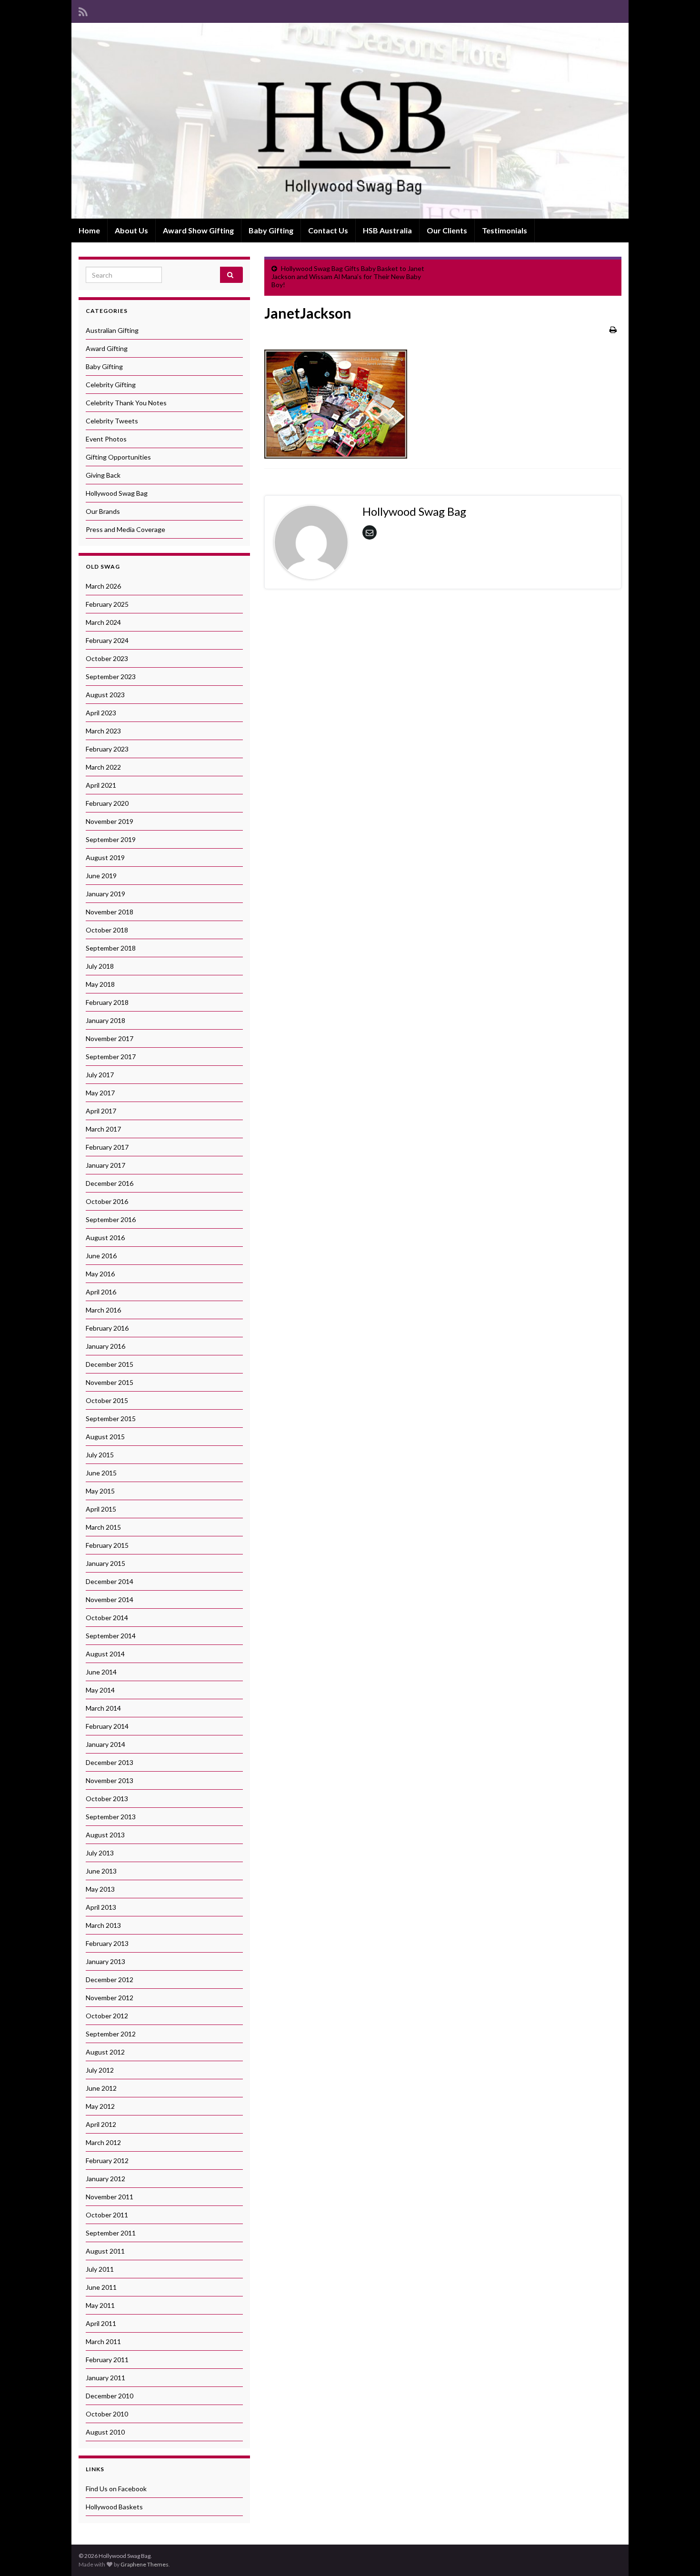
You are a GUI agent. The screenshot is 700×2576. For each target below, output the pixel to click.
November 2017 (110, 1038)
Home (89, 230)
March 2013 (103, 1925)
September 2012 (111, 2034)
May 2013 (100, 1889)
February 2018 (107, 1002)
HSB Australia (387, 230)
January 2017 (105, 1165)
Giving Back (103, 475)
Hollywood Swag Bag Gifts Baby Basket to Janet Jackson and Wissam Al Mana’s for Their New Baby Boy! (348, 276)
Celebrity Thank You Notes (126, 403)
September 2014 (111, 1636)
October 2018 (107, 930)
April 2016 (101, 1292)
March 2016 (103, 1310)
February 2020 (107, 803)
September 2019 (111, 839)
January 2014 (105, 1744)
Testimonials (505, 230)
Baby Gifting (271, 230)
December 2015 (110, 1364)
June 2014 (101, 1672)
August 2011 (105, 2251)
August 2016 (105, 1238)
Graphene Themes (145, 2564)
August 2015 (105, 1437)
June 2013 (101, 1871)
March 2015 (103, 1527)
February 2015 (107, 1545)
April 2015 (101, 1509)
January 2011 (105, 2378)
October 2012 (107, 2016)
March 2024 (103, 622)
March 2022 (103, 767)
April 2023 (101, 713)
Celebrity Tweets (112, 421)
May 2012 (100, 2106)
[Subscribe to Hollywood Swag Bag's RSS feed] (83, 10)
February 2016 (107, 1328)
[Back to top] (679, 2555)
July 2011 (100, 2269)
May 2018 (100, 984)
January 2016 (105, 1346)
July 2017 (100, 1075)
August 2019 (105, 857)
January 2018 (105, 1020)
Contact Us (328, 230)
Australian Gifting (112, 330)
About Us (131, 230)
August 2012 (105, 2052)
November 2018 (110, 912)
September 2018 (111, 948)
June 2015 (101, 1473)
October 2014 (107, 1618)
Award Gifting (107, 348)
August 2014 (105, 1654)
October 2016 (107, 1201)
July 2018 (100, 966)
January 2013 (105, 1961)
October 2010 (107, 2414)
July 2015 (100, 1455)
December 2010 (110, 2396)
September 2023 (111, 677)
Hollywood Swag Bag (117, 493)
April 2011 (101, 2323)
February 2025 (107, 604)
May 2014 (100, 1690)
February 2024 (107, 640)
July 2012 (100, 2070)
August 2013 (105, 1835)
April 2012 (101, 2124)
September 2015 (111, 1418)
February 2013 (107, 1943)
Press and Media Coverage (125, 529)
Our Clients (447, 230)
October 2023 (107, 658)
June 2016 (101, 1256)
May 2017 (100, 1093)
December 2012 (110, 1980)
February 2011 (107, 2360)
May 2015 (100, 1491)
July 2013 (100, 1853)
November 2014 (110, 1599)
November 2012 (110, 1998)
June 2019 (101, 876)
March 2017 (103, 1129)
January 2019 (105, 894)
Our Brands (103, 511)
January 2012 (105, 2179)
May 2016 (100, 1274)
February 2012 (107, 2160)
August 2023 (105, 695)
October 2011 (107, 2215)
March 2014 (103, 1708)
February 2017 (107, 1147)
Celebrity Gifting (111, 385)
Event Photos (106, 439)
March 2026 (103, 586)
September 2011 (111, 2233)
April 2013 (101, 1907)
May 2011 (100, 2305)
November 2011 (110, 2197)
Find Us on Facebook (116, 2489)
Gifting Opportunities (118, 457)
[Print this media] (613, 329)
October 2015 (107, 1400)
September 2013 (111, 1817)
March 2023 (103, 731)
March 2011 (103, 2341)
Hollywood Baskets (114, 2507)
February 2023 (107, 749)
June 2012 (101, 2088)
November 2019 (110, 821)
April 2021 (101, 785)
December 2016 (110, 1183)
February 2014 (107, 1726)
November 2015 (110, 1382)
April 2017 (101, 1111)
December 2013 (110, 1762)
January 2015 (105, 1563)
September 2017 (111, 1057)
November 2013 (110, 1780)
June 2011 (101, 2287)
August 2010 (105, 2432)
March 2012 (103, 2142)
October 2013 (107, 1799)
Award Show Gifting (198, 230)
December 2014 (110, 1581)
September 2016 (111, 1219)
